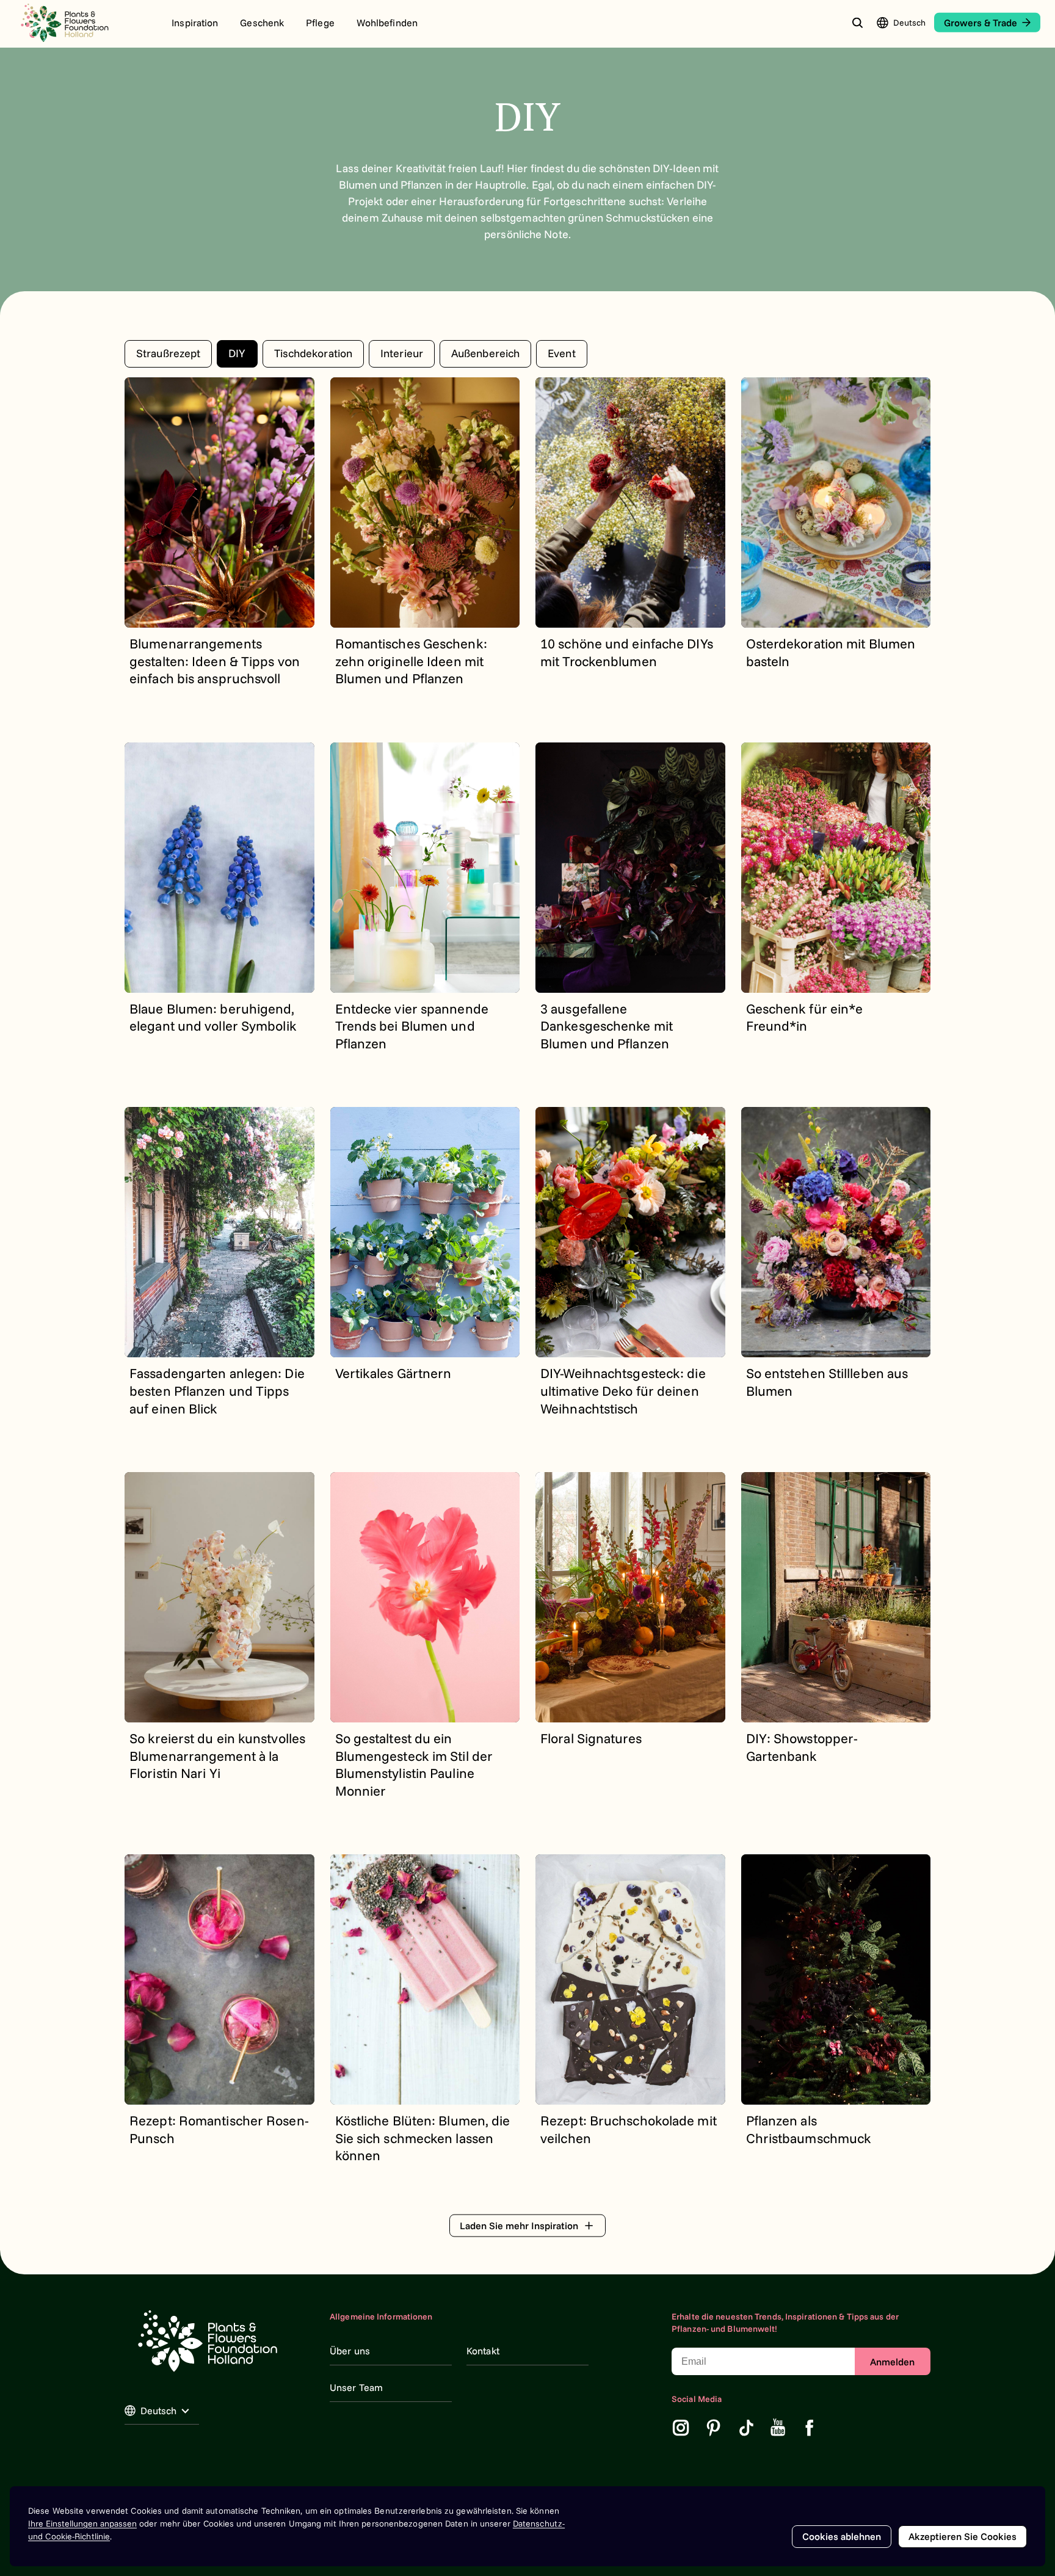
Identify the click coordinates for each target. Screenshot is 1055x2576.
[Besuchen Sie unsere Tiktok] (747, 2428)
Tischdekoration (314, 353)
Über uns (350, 2351)
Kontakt (483, 2351)
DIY (237, 353)
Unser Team (356, 2387)
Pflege (320, 23)
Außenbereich (485, 353)
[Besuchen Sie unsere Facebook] (810, 2428)
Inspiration (195, 23)
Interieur (402, 353)
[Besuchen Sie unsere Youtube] (778, 2428)
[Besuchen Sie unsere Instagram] (681, 2428)
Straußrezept (168, 353)
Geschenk (262, 23)
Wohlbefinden (387, 23)
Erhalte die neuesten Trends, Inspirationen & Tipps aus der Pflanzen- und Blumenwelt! (785, 2323)
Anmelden (892, 2362)
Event (562, 353)
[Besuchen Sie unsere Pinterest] (714, 2428)
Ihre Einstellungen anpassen (82, 2523)
